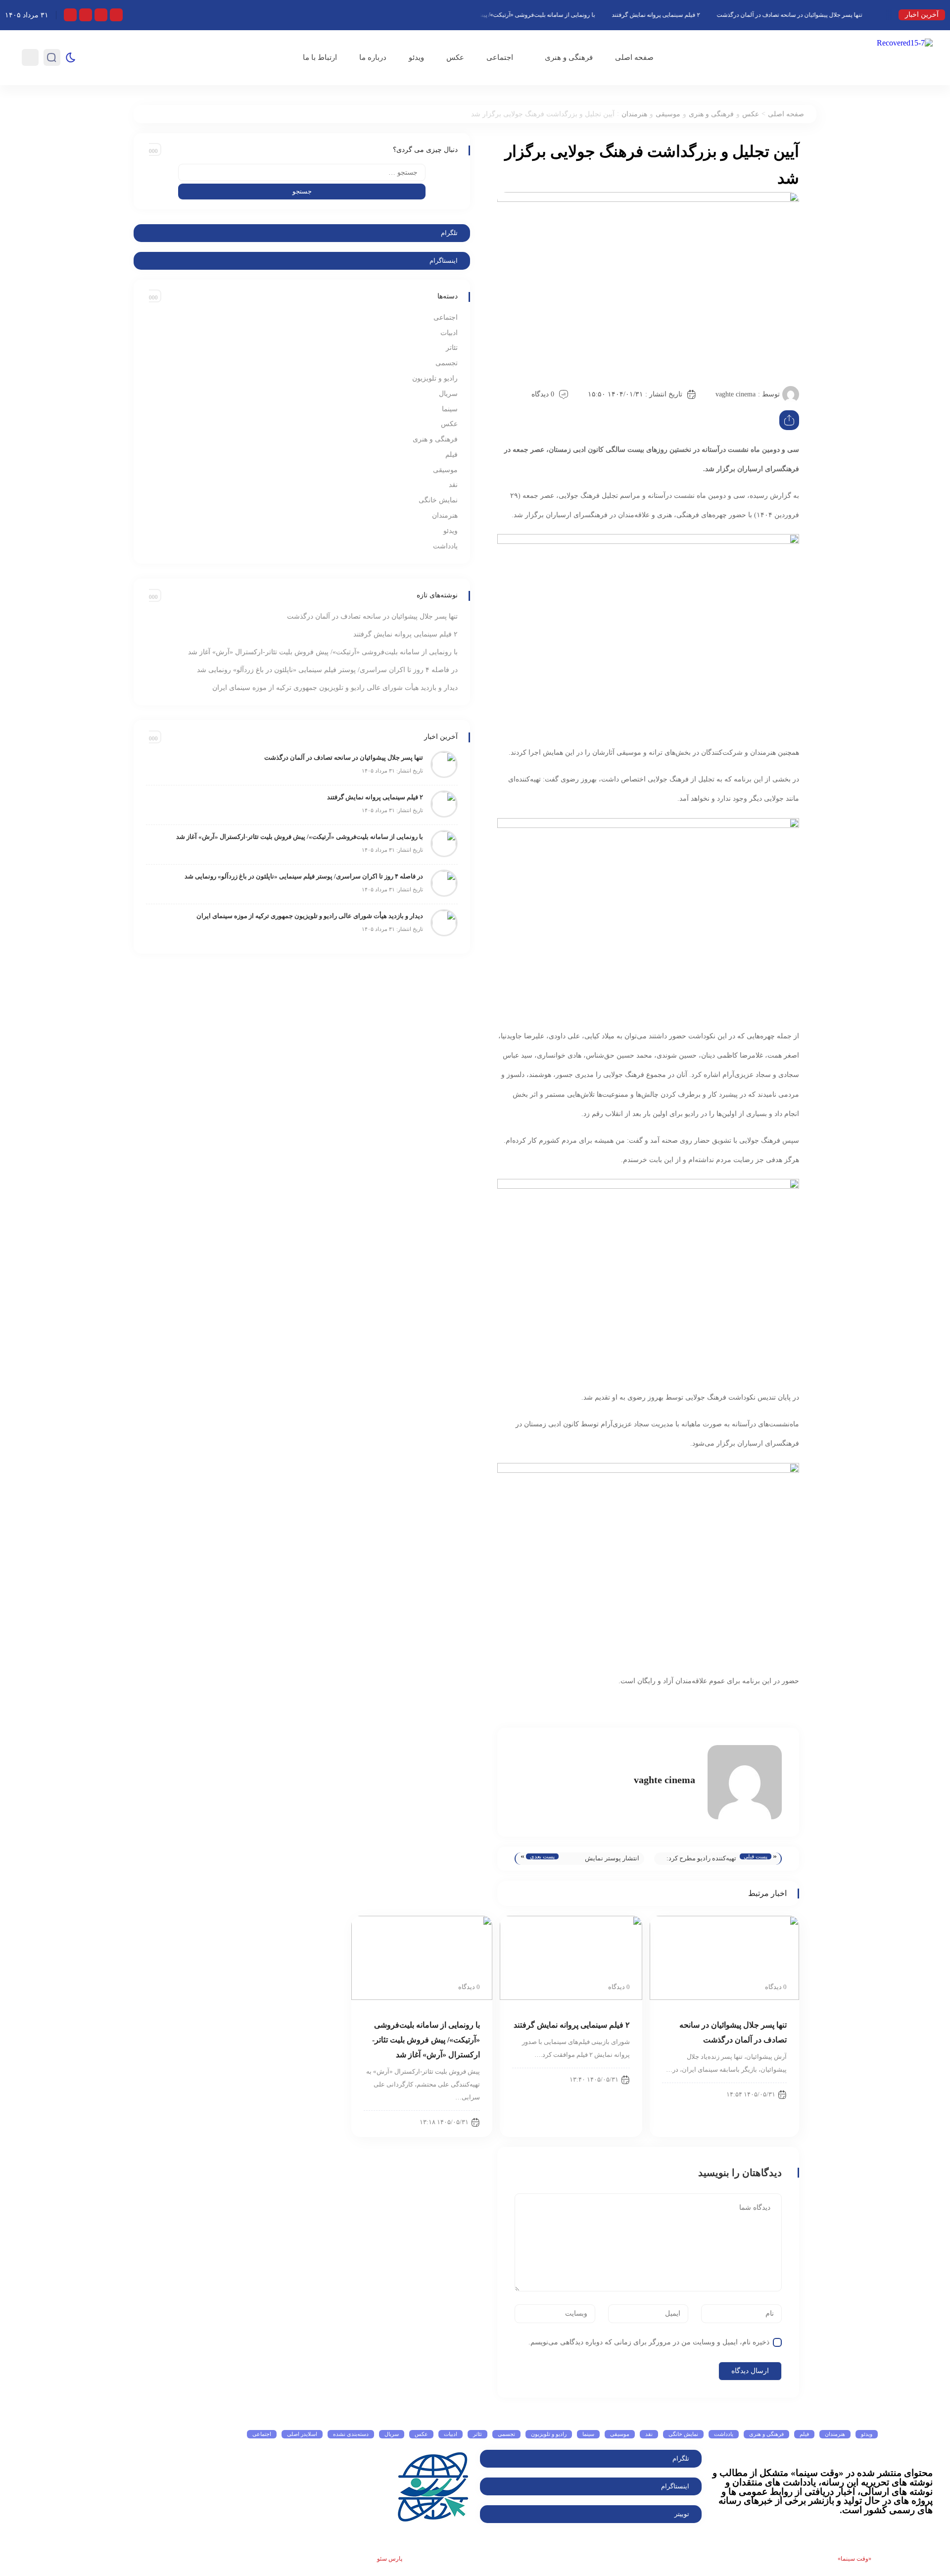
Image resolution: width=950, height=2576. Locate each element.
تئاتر (452, 348)
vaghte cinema (736, 394)
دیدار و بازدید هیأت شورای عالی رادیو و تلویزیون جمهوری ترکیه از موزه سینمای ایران (335, 688)
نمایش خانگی (438, 500)
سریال (448, 394)
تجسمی (447, 363)
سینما (450, 409)
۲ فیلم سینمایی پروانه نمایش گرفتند (698, 15)
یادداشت (445, 546)
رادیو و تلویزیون (435, 378)
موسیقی (668, 114)
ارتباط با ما (320, 57)
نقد (453, 485)
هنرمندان (634, 114)
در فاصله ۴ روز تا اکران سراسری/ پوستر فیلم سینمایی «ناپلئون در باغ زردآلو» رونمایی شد (327, 670)
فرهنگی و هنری (569, 57)
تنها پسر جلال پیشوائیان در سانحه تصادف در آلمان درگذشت (832, 15)
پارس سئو (390, 2559)
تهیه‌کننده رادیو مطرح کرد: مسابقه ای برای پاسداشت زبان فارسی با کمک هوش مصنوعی (701, 1860)
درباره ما (373, 57)
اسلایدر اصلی (302, 2434)
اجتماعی (500, 57)
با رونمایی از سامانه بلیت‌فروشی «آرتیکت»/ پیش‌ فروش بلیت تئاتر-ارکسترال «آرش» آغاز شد (523, 15)
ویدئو (416, 57)
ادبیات (449, 333)
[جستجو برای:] (302, 172)
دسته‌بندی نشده (351, 2434)
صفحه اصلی (634, 57)
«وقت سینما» (855, 2559)
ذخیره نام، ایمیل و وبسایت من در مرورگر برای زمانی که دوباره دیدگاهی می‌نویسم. (649, 2342)
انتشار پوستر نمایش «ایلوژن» (612, 1860)
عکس (455, 57)
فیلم (451, 455)
